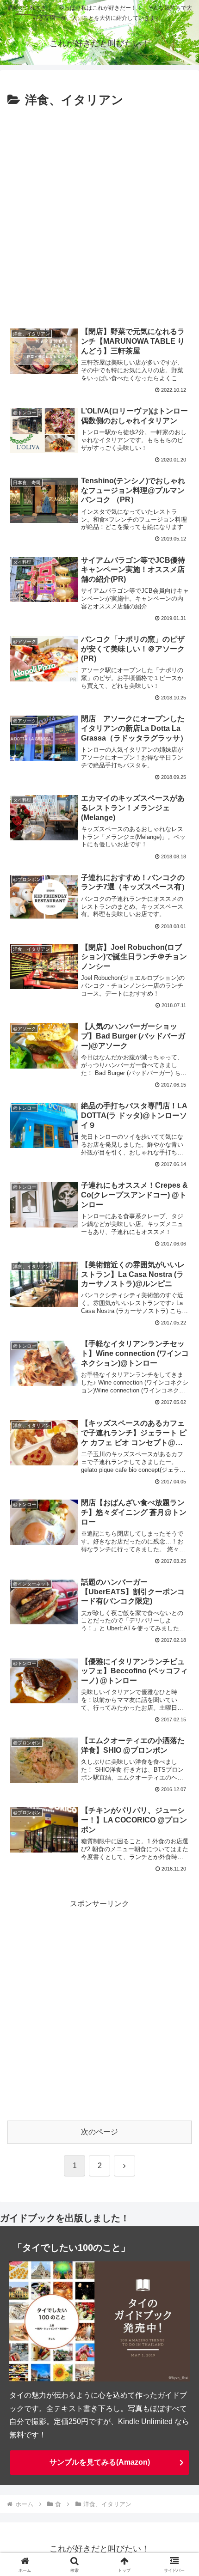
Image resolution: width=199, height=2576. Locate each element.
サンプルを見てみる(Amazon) (100, 2462)
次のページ (99, 2132)
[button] (180, 1671)
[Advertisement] (99, 215)
